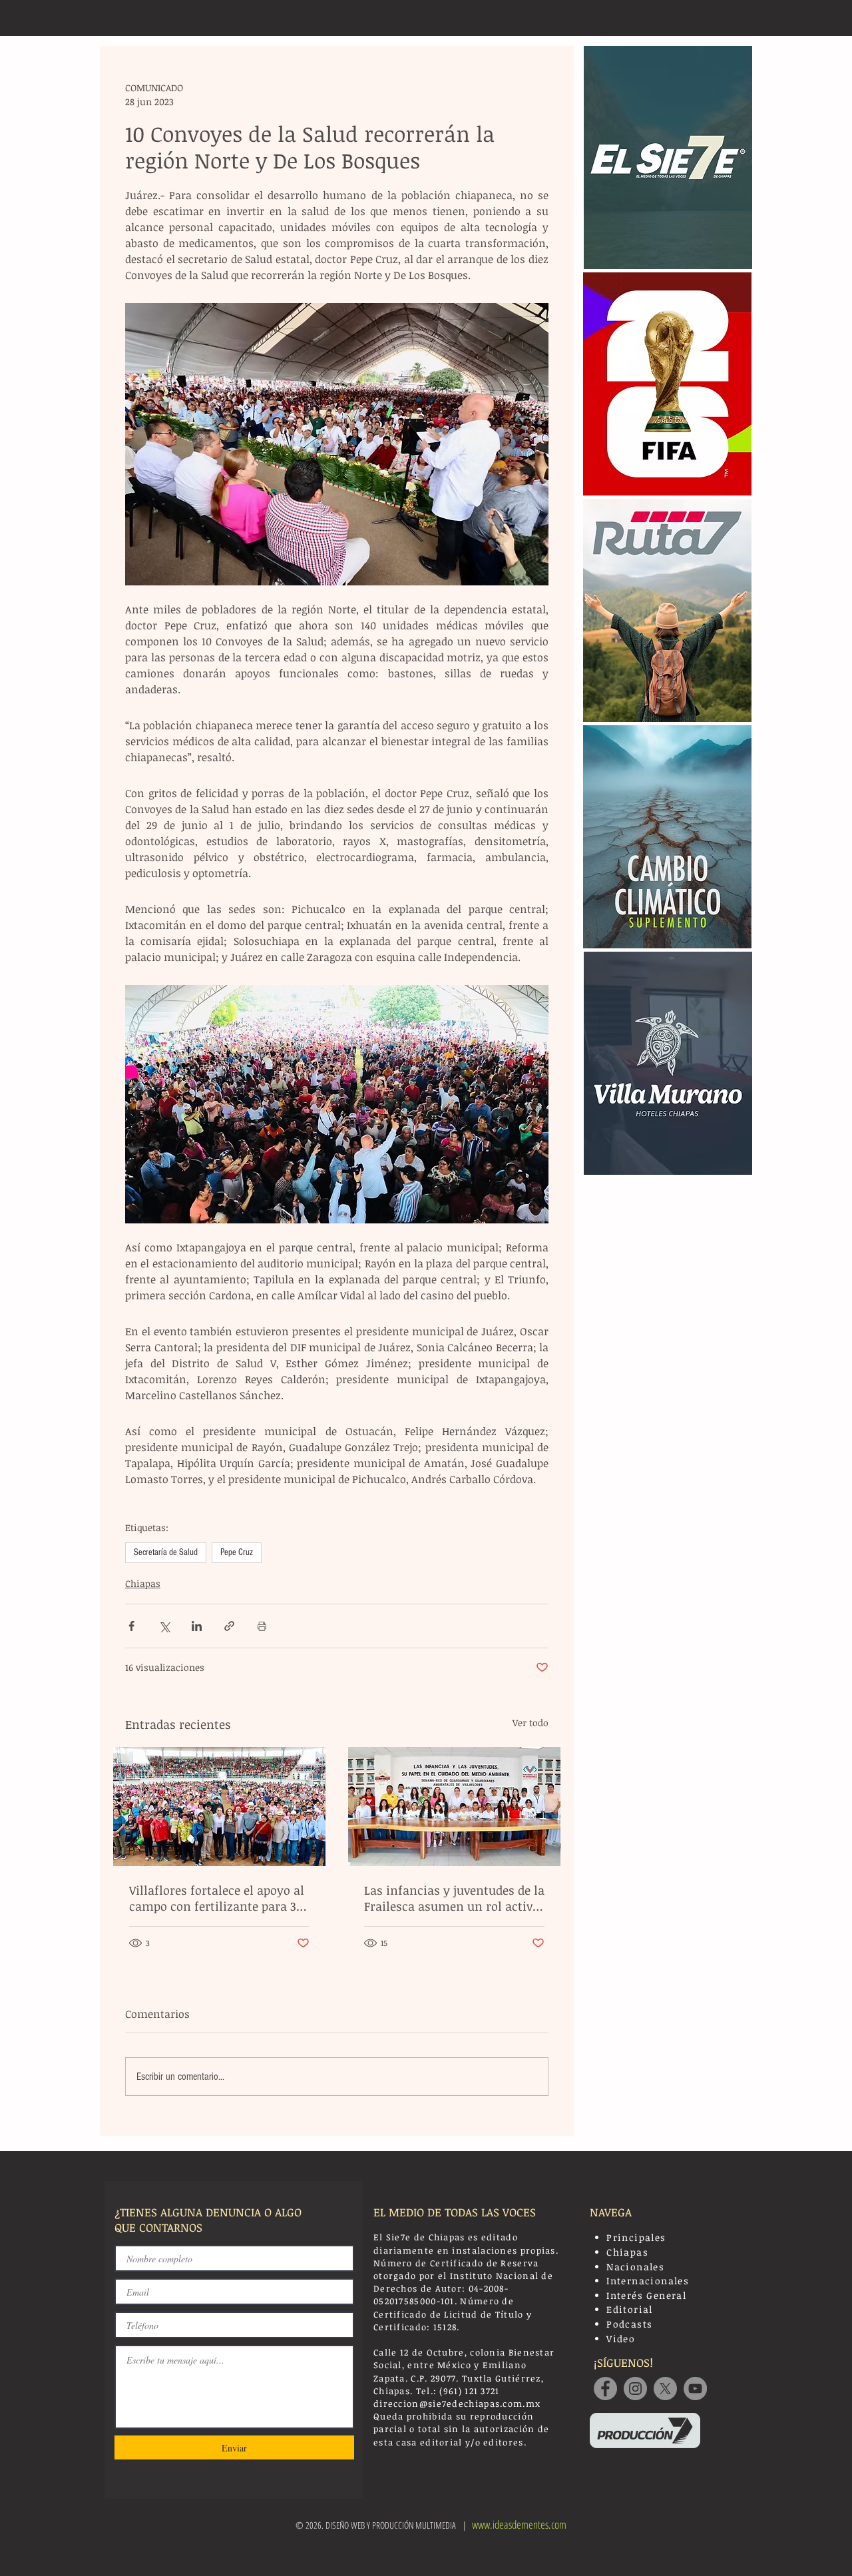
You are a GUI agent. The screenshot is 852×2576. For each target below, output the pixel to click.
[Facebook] (605, 2389)
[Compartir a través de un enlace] (229, 1626)
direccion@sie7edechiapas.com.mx (457, 2404)
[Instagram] (635, 2389)
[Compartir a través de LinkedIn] (197, 1626)
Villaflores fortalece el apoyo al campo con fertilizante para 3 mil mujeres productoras (217, 1898)
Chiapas (143, 1583)
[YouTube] (695, 2389)
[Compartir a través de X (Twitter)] (164, 1626)
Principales (636, 2237)
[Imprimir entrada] (262, 1626)
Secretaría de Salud (166, 1552)
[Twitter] (665, 2389)
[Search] (738, 18)
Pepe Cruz (237, 1552)
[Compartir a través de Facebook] (131, 1626)
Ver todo (531, 1723)
